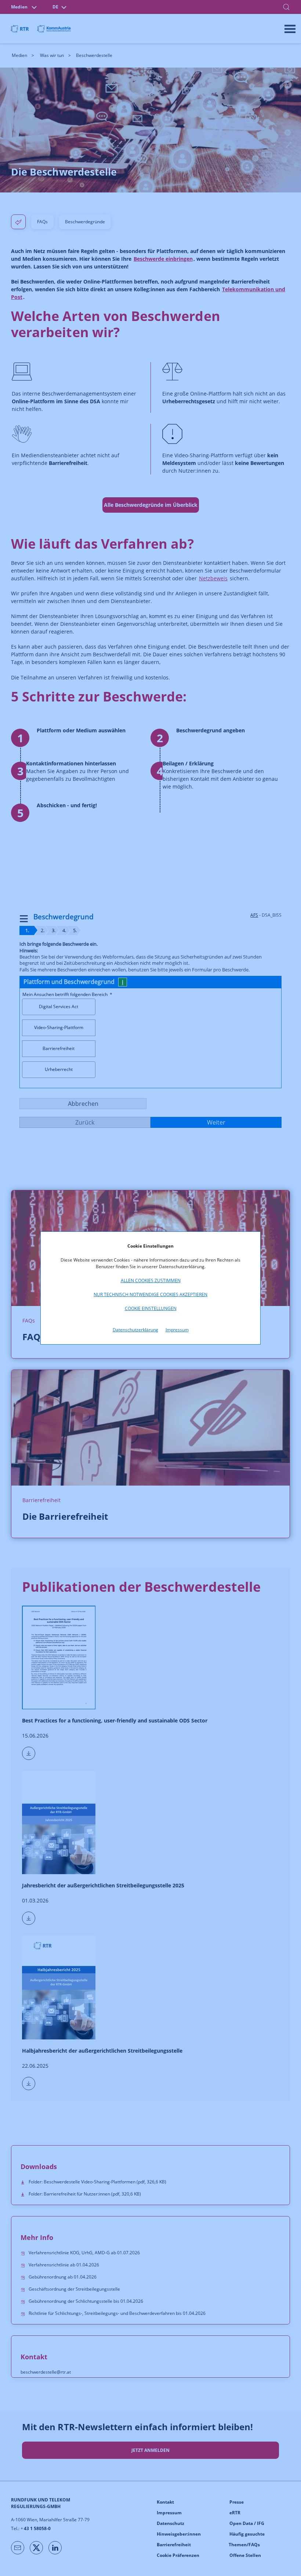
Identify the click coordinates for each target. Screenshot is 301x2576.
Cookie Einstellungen (151, 1308)
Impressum (177, 1330)
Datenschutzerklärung (135, 1330)
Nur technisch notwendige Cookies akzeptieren (150, 1294)
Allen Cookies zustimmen (151, 1280)
